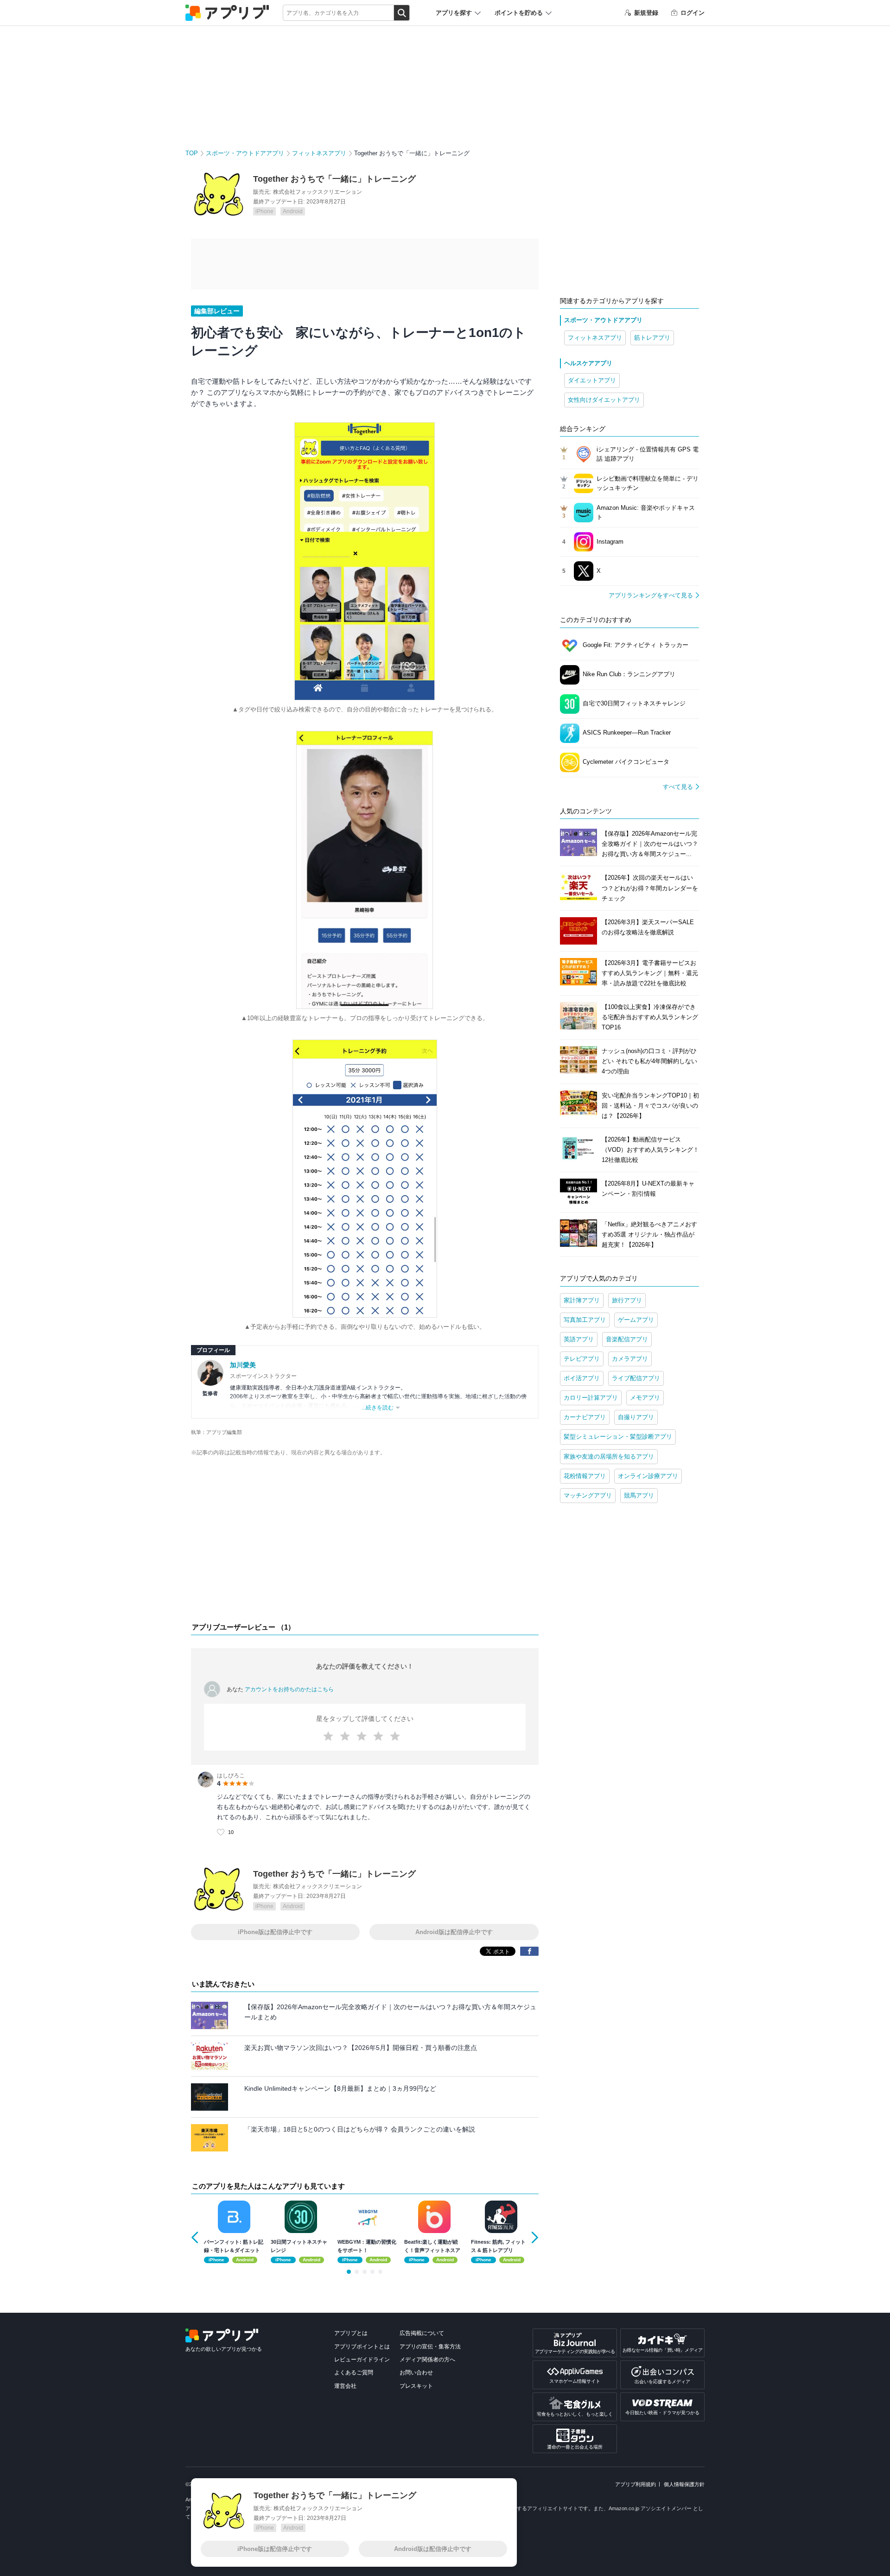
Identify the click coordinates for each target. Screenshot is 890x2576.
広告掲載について (422, 2333)
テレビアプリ (582, 1359)
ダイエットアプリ (592, 380)
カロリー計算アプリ (591, 1398)
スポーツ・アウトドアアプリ (245, 153)
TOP (192, 153)
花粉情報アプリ (585, 1476)
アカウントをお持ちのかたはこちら (289, 1689)
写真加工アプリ (585, 1320)
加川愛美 (243, 1365)
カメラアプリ (630, 1359)
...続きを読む (378, 1408)
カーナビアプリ (585, 1417)
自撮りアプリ (636, 1417)
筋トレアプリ (652, 338)
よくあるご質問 (354, 2373)
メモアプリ (645, 1398)
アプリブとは (351, 2333)
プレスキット (416, 2386)
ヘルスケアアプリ (588, 363)
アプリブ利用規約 (636, 2484)
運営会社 (345, 2386)
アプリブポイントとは (362, 2347)
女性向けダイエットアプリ (604, 400)
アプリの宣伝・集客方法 (430, 2347)
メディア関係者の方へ (427, 2360)
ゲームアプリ (636, 1320)
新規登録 (646, 13)
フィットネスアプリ (319, 153)
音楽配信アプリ (627, 1339)
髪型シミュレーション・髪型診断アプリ (618, 1437)
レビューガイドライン (362, 2360)
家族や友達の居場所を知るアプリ (609, 1456)
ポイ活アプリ (582, 1378)
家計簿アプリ (582, 1300)
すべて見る (678, 787)
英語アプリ (579, 1339)
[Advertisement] (365, 1542)
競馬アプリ (639, 1495)
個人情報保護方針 (684, 2484)
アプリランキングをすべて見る (651, 595)
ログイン (693, 13)
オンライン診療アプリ (648, 1476)
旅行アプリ (627, 1300)
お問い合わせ (416, 2373)
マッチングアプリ (588, 1495)
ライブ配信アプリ (636, 1378)
